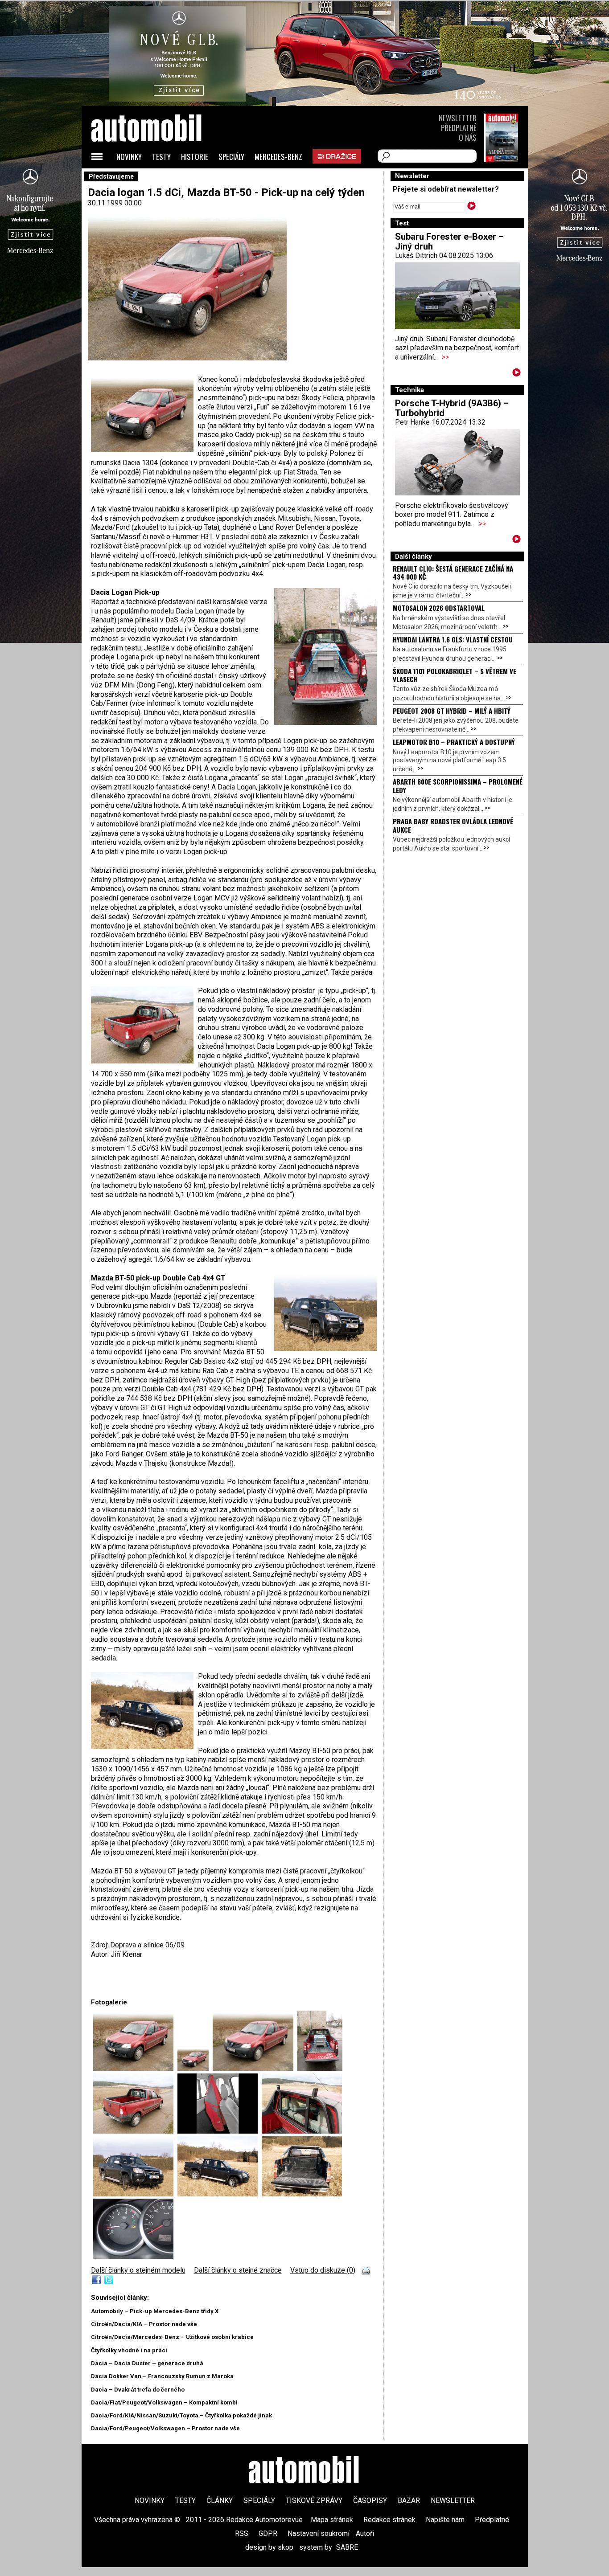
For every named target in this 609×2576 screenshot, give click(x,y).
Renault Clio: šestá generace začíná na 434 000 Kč (453, 572)
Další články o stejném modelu (138, 2270)
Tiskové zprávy (314, 2500)
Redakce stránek (389, 2520)
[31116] (220, 2194)
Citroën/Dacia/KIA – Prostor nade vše (144, 2324)
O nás (468, 137)
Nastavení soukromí (319, 2533)
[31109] (195, 2068)
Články (220, 2500)
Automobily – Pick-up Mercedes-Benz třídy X (155, 2311)
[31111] (320, 2068)
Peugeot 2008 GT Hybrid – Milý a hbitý (452, 711)
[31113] (220, 2131)
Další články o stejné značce (238, 2270)
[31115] (135, 2194)
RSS (242, 2533)
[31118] (133, 2256)
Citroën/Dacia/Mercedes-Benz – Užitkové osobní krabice (172, 2337)
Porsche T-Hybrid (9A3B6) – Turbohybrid (452, 408)
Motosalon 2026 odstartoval (439, 608)
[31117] (302, 2194)
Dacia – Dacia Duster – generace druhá (147, 2363)
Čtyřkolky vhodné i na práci (129, 2350)
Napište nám (445, 2520)
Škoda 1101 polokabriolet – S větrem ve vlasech (455, 675)
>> (445, 357)
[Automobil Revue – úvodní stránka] (158, 178)
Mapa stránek (332, 2520)
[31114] (302, 2131)
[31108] (135, 2068)
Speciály (231, 157)
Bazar (409, 2500)
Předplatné (459, 128)
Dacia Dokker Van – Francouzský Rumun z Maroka (162, 2376)
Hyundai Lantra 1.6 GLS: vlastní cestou (453, 639)
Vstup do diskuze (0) (323, 2270)
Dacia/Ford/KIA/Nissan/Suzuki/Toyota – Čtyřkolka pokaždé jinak (181, 2415)
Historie (195, 157)
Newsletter (458, 118)
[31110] (255, 2068)
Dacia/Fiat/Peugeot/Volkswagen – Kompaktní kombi (164, 2402)
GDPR (268, 2533)
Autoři (365, 2533)
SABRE (347, 2547)
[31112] (135, 2131)
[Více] (516, 374)
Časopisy (370, 2500)
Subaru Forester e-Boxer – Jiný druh (449, 241)
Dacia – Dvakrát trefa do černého (138, 2390)
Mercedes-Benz (278, 157)
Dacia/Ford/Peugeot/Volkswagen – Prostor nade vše (165, 2428)
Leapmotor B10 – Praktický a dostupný (454, 742)
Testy (161, 157)
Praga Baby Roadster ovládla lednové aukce (453, 825)
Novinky (129, 157)
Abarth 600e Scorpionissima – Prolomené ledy (458, 785)
